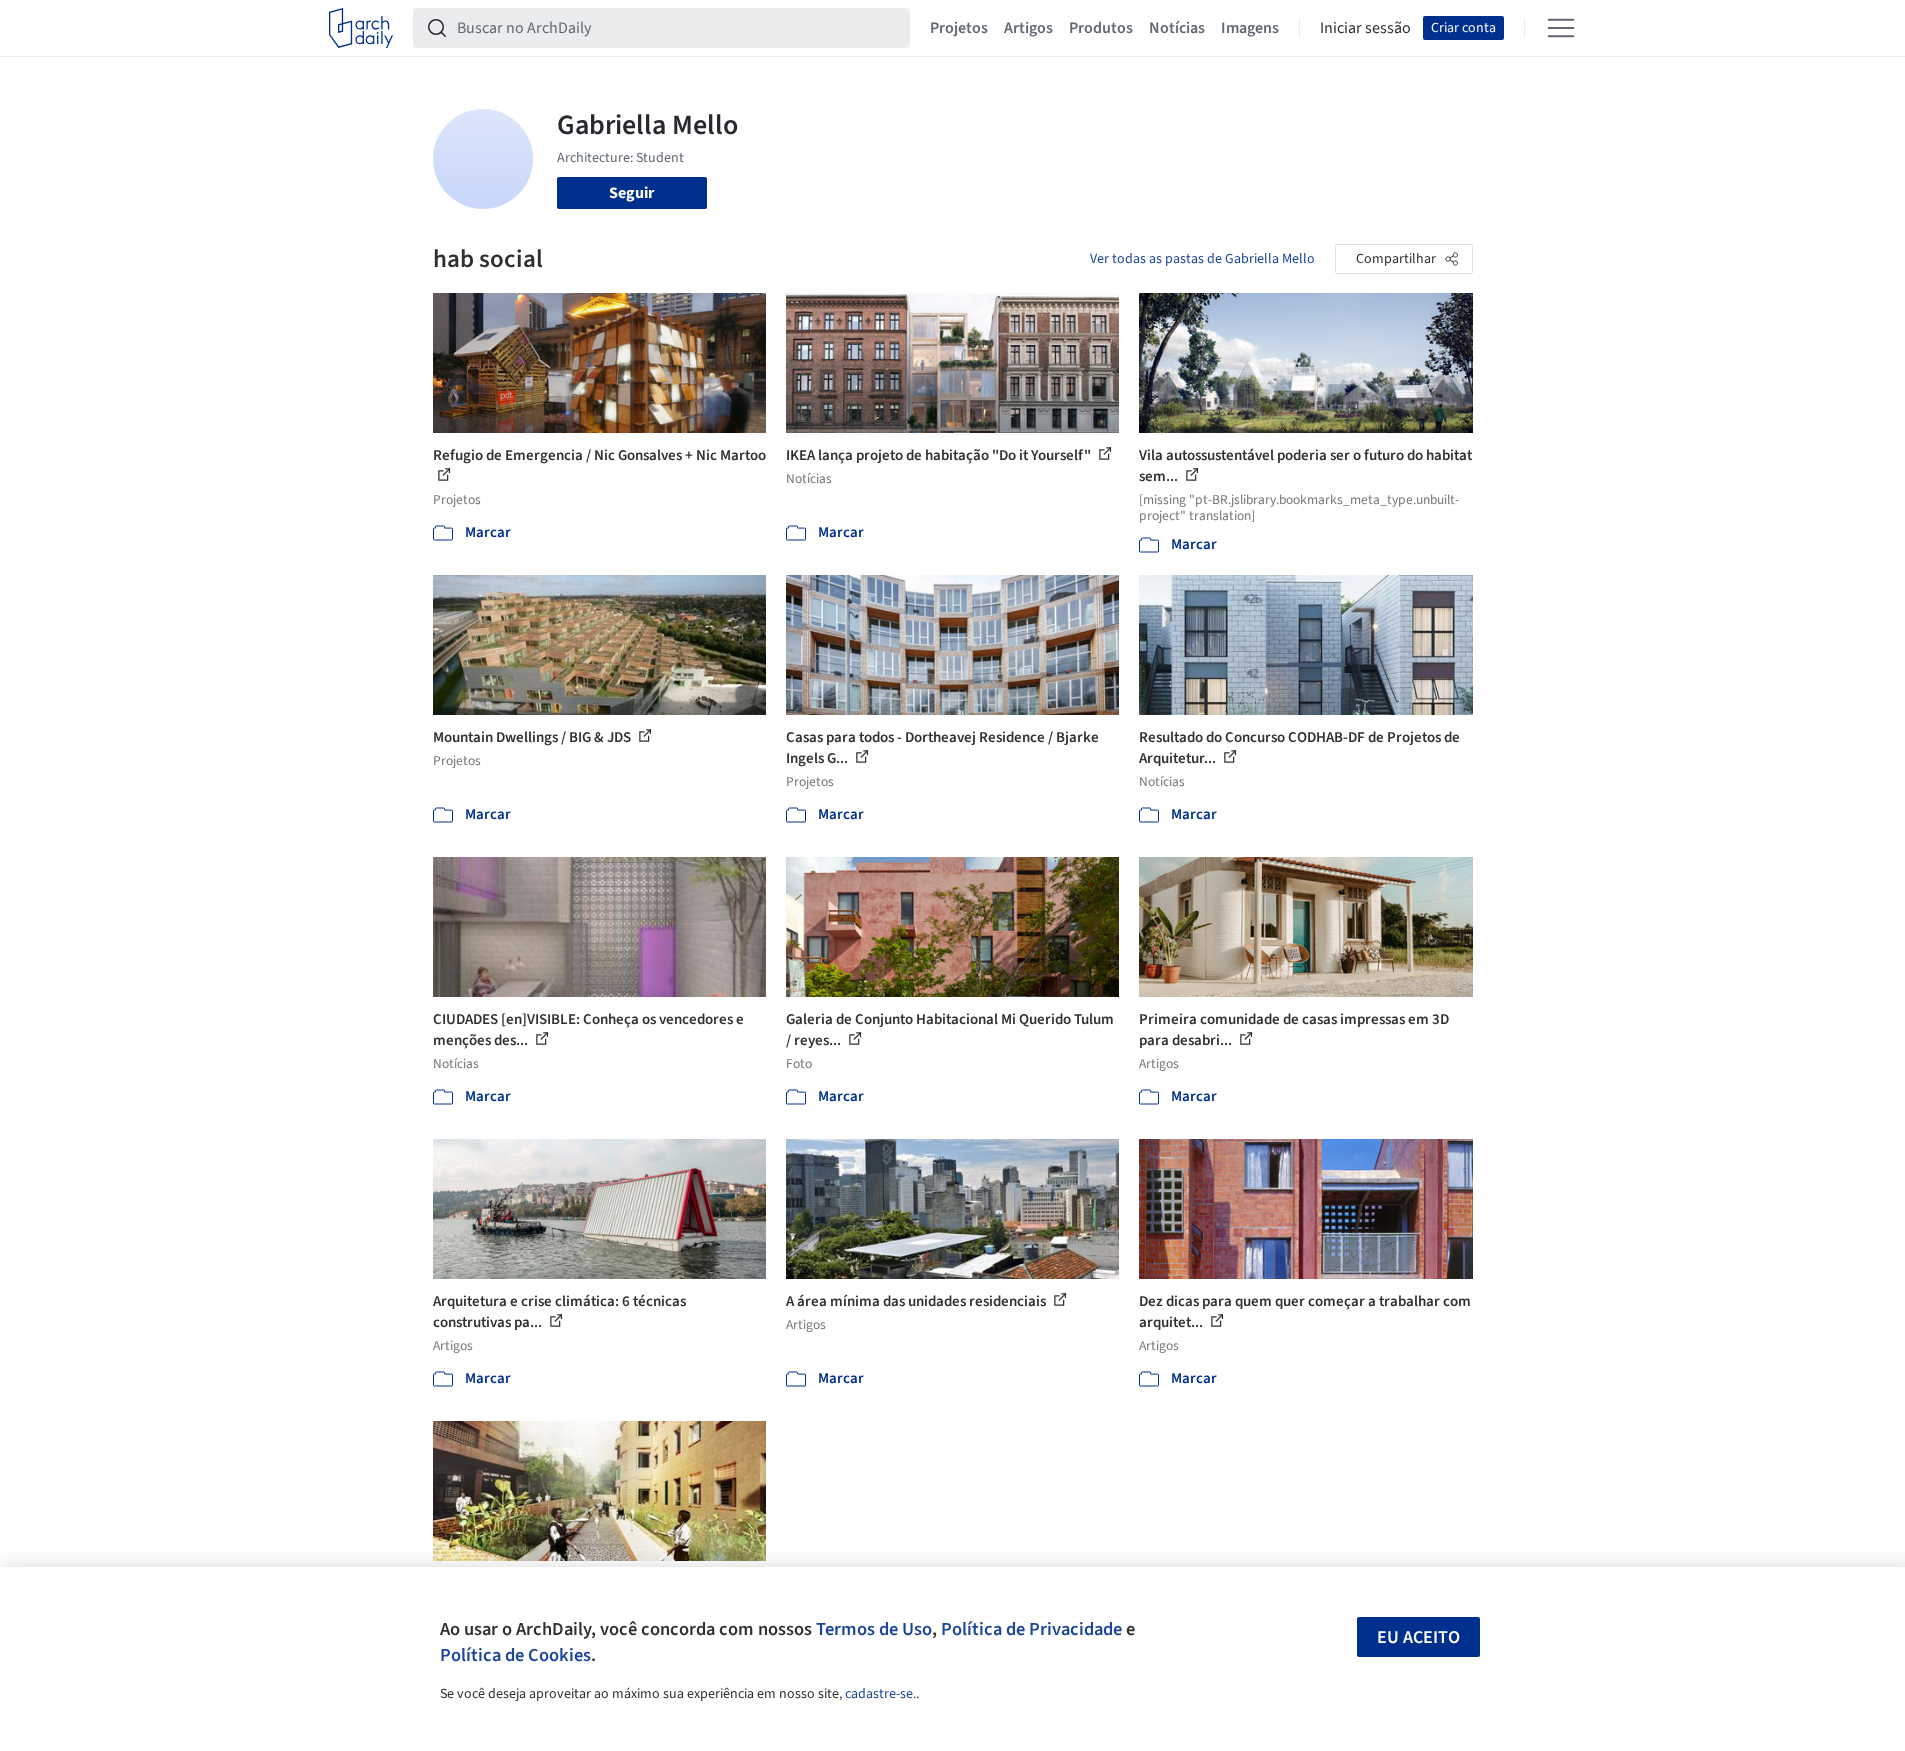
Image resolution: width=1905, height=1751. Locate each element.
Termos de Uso (874, 1629)
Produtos (1101, 28)
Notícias (1177, 28)
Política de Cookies (515, 1655)
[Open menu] (1561, 28)
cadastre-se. (880, 1694)
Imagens (1250, 28)
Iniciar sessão (1365, 28)
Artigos (1028, 28)
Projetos (959, 28)
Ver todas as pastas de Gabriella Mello (1202, 259)
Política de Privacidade (1031, 1629)
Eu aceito (1418, 1637)
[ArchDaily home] (361, 28)
